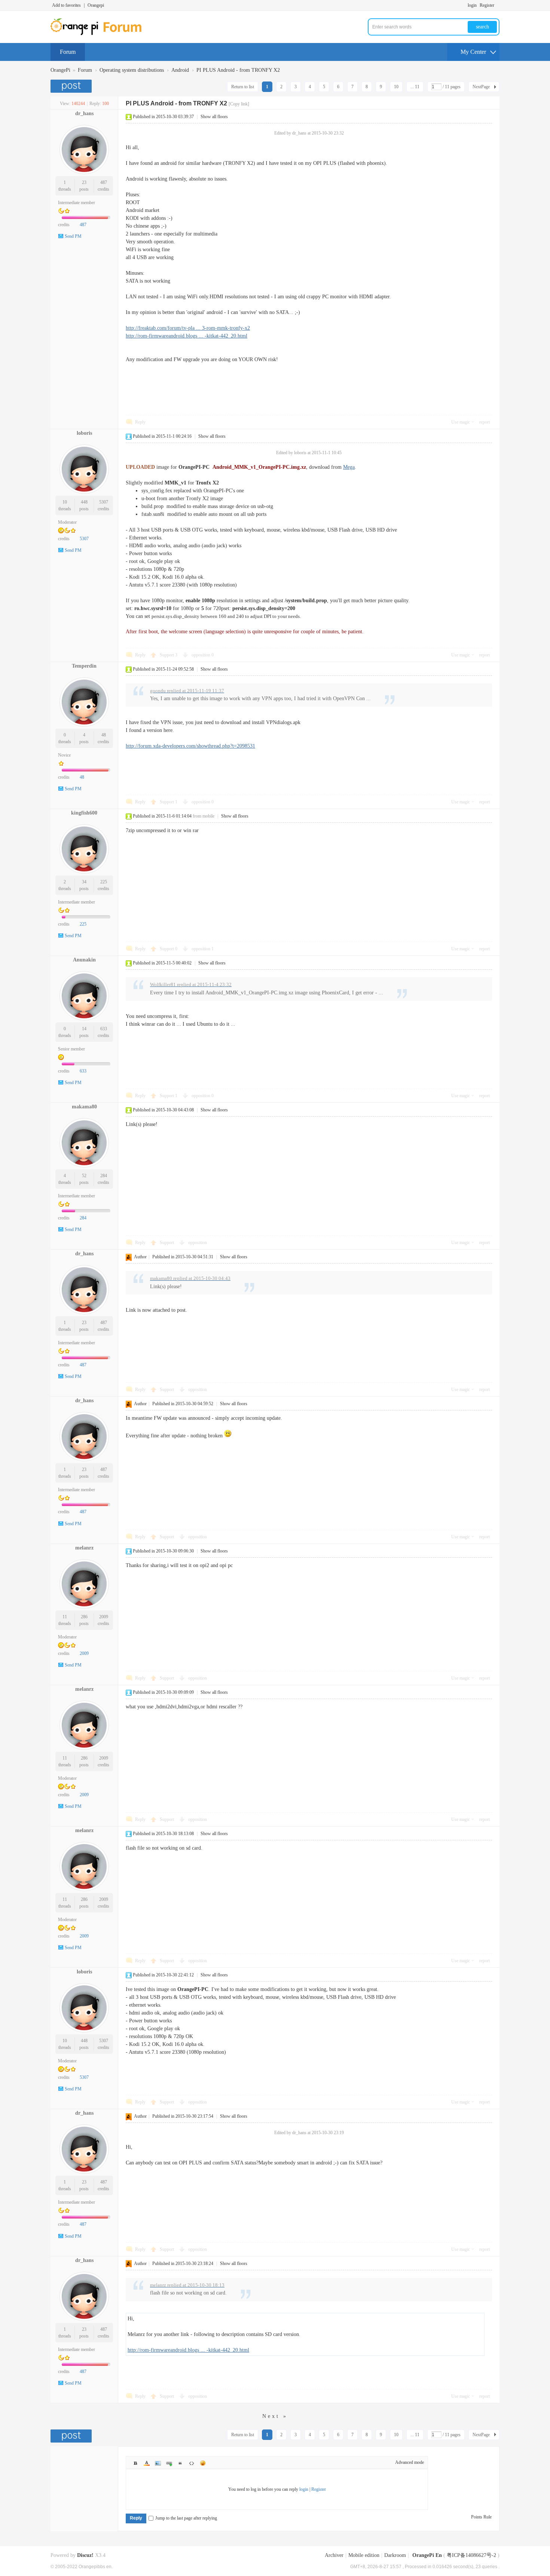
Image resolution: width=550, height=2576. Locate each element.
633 (104, 1029)
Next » (275, 2416)
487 (104, 182)
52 (84, 1176)
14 (84, 1029)
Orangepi (96, 5)
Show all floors (214, 117)
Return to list (243, 87)
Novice (64, 755)
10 (396, 87)
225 (104, 882)
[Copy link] (239, 104)
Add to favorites (66, 5)
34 (84, 882)
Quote (180, 2463)
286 (84, 1617)
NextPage (481, 87)
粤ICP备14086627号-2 (471, 2555)
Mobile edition (364, 2555)
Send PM (73, 236)
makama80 (84, 1107)
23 (84, 182)
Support (169, 655)
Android (180, 70)
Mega (349, 467)
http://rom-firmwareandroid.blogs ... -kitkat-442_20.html (187, 336)
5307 (104, 502)
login (472, 5)
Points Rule (481, 2517)
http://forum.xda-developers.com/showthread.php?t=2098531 (190, 746)
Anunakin (84, 960)
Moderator (67, 522)
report (485, 422)
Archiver (334, 2555)
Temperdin (84, 666)
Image (158, 2463)
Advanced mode (410, 2462)
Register (487, 5)
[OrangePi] (100, 34)
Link (169, 2463)
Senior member (71, 1049)
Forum (68, 52)
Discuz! (85, 2555)
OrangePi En (427, 2555)
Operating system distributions (132, 70)
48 (104, 735)
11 (65, 1617)
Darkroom (395, 2555)
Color (147, 2463)
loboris (84, 433)
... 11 (415, 87)
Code (192, 2463)
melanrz (84, 1548)
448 (84, 502)
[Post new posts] (72, 86)
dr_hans (84, 113)
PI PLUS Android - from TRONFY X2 (238, 70)
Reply (140, 422)
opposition (203, 655)
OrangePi (60, 70)
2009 (104, 1617)
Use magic (461, 422)
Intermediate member (77, 203)
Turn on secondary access (498, 5)
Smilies (203, 2463)
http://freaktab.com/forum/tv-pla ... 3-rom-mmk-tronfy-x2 (188, 328)
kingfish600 (84, 813)
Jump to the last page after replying (186, 2518)
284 (104, 1176)
